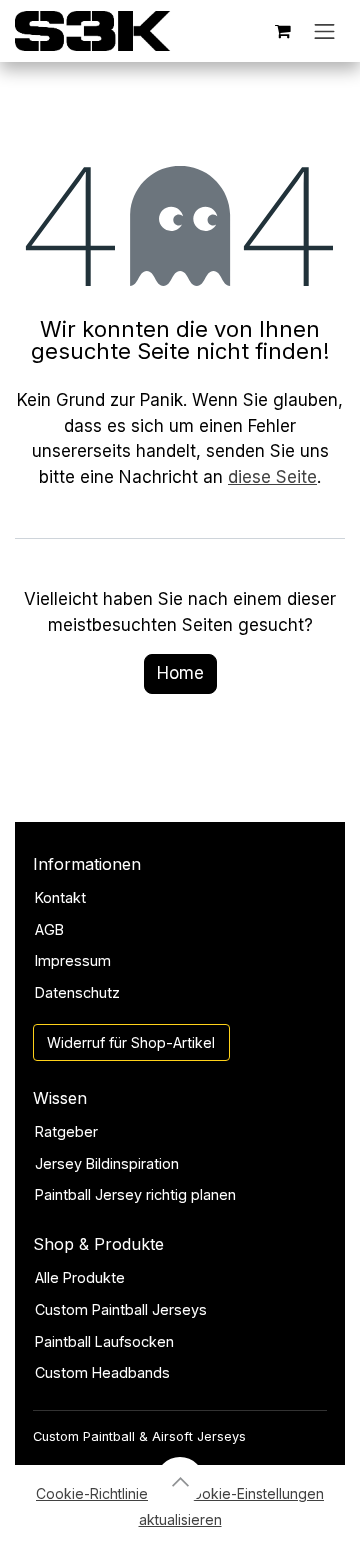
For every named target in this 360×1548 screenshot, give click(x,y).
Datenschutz (77, 992)
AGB (49, 929)
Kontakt (60, 897)
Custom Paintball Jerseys (121, 1309)
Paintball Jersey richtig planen (135, 1194)
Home (180, 673)
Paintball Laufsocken (104, 1341)
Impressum (73, 960)
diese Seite (272, 477)
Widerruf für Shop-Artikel (131, 1042)
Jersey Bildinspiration (107, 1163)
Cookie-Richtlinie (92, 1493)
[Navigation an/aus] (325, 31)
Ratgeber (66, 1131)
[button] (180, 1481)
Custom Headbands (102, 1372)
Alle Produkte (80, 1277)
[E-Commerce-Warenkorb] (283, 31)
